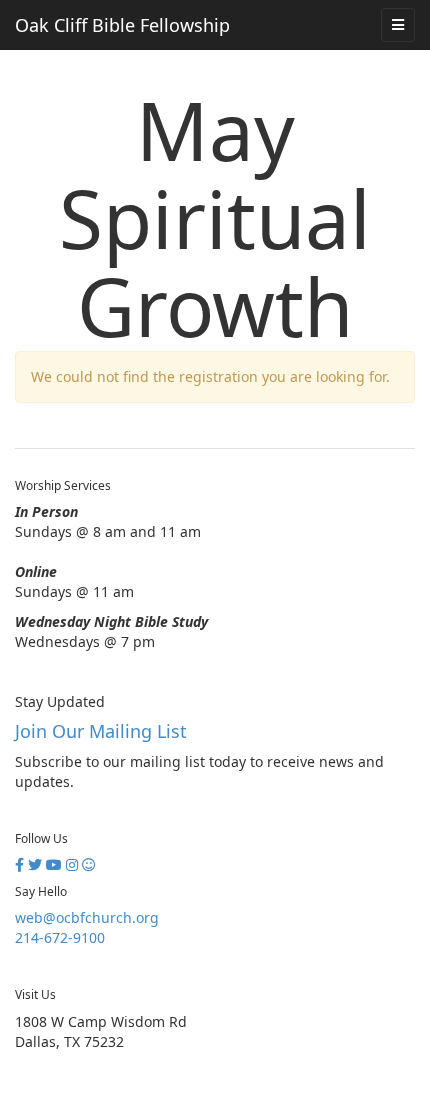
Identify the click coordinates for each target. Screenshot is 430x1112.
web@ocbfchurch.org (87, 917)
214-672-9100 (60, 937)
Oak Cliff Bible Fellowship (122, 25)
